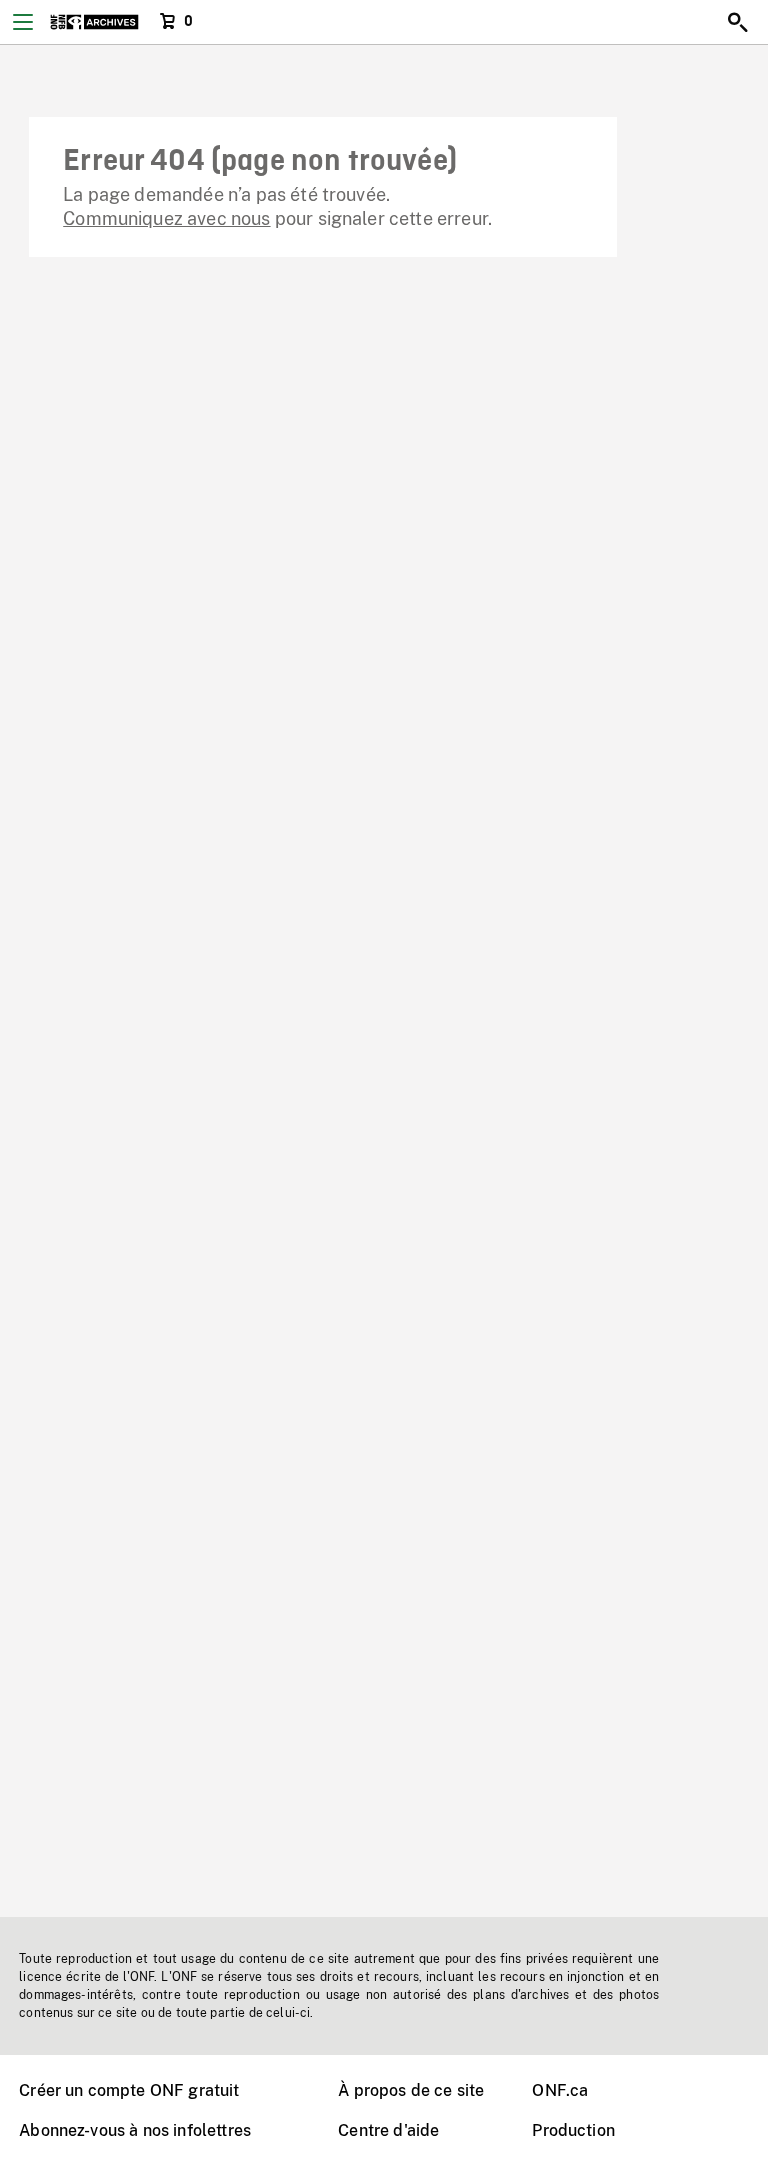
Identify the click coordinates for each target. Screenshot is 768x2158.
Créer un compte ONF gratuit (129, 2090)
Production (573, 2130)
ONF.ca (560, 2090)
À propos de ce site (411, 2090)
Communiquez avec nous (166, 218)
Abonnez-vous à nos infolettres (135, 2130)
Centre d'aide (388, 2130)
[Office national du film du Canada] (94, 22)
